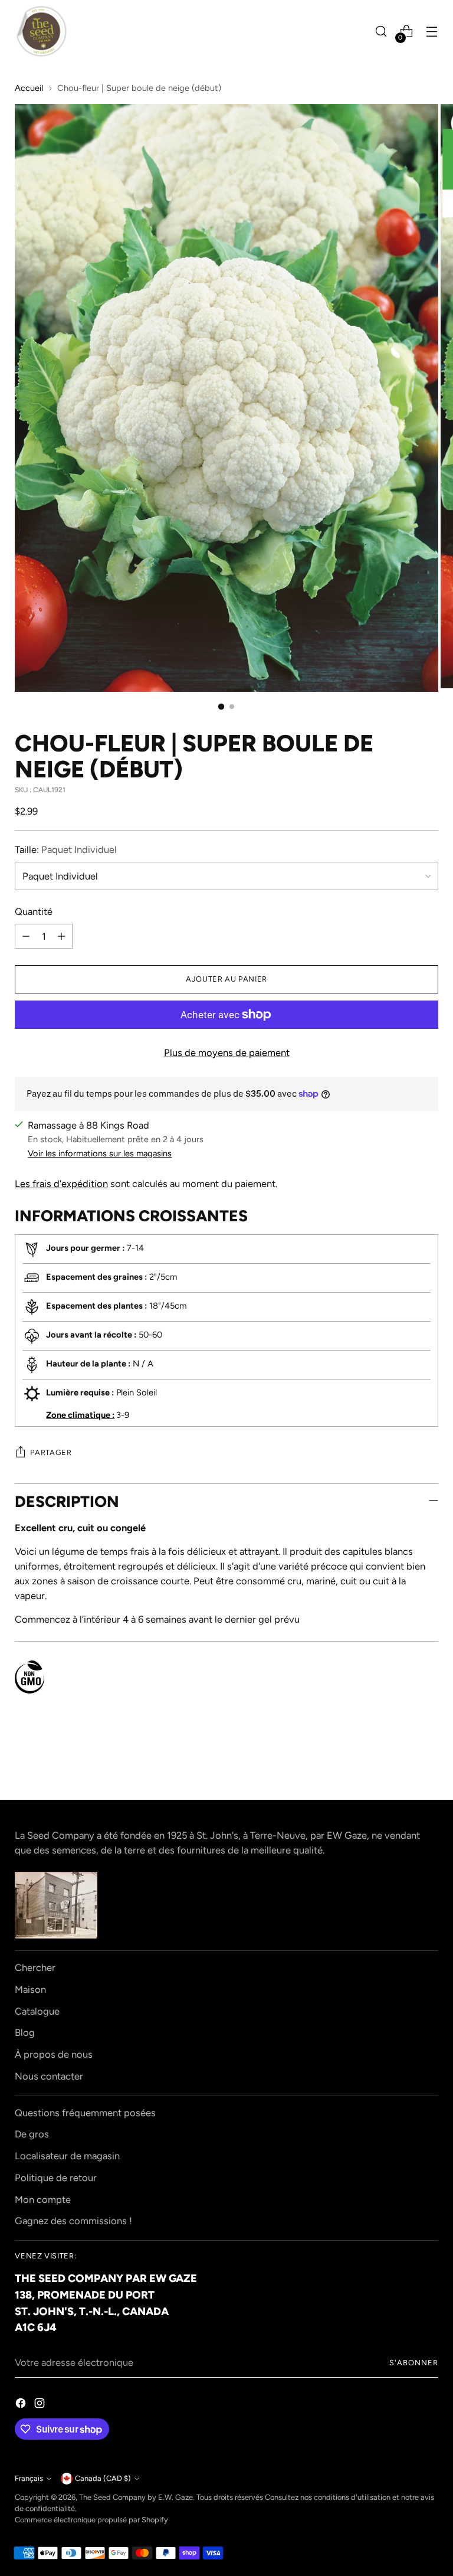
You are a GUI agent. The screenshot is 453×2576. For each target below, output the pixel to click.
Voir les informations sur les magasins (100, 1153)
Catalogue (37, 2011)
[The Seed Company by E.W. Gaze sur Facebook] (22, 2405)
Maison (30, 1989)
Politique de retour (56, 2178)
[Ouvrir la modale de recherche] (381, 32)
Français (29, 2478)
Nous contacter (49, 2076)
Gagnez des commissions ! (73, 2221)
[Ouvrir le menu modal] (432, 32)
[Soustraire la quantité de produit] (26, 936)
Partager (51, 1452)
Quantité (34, 911)
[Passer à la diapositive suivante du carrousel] (428, 1759)
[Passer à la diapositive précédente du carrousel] (401, 1760)
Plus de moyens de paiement (227, 1052)
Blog (25, 2032)
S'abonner (414, 2363)
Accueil (29, 88)
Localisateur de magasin (67, 2156)
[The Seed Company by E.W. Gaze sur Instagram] (41, 2405)
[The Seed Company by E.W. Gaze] (41, 31)
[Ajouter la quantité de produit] (61, 936)
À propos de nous (54, 2054)
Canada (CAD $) (103, 2478)
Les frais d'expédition (61, 1184)
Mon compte (43, 2199)
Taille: (66, 849)
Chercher (35, 1967)
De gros (32, 2134)
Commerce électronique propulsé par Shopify (91, 2520)
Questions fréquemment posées (85, 2113)
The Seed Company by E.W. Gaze (136, 2497)
